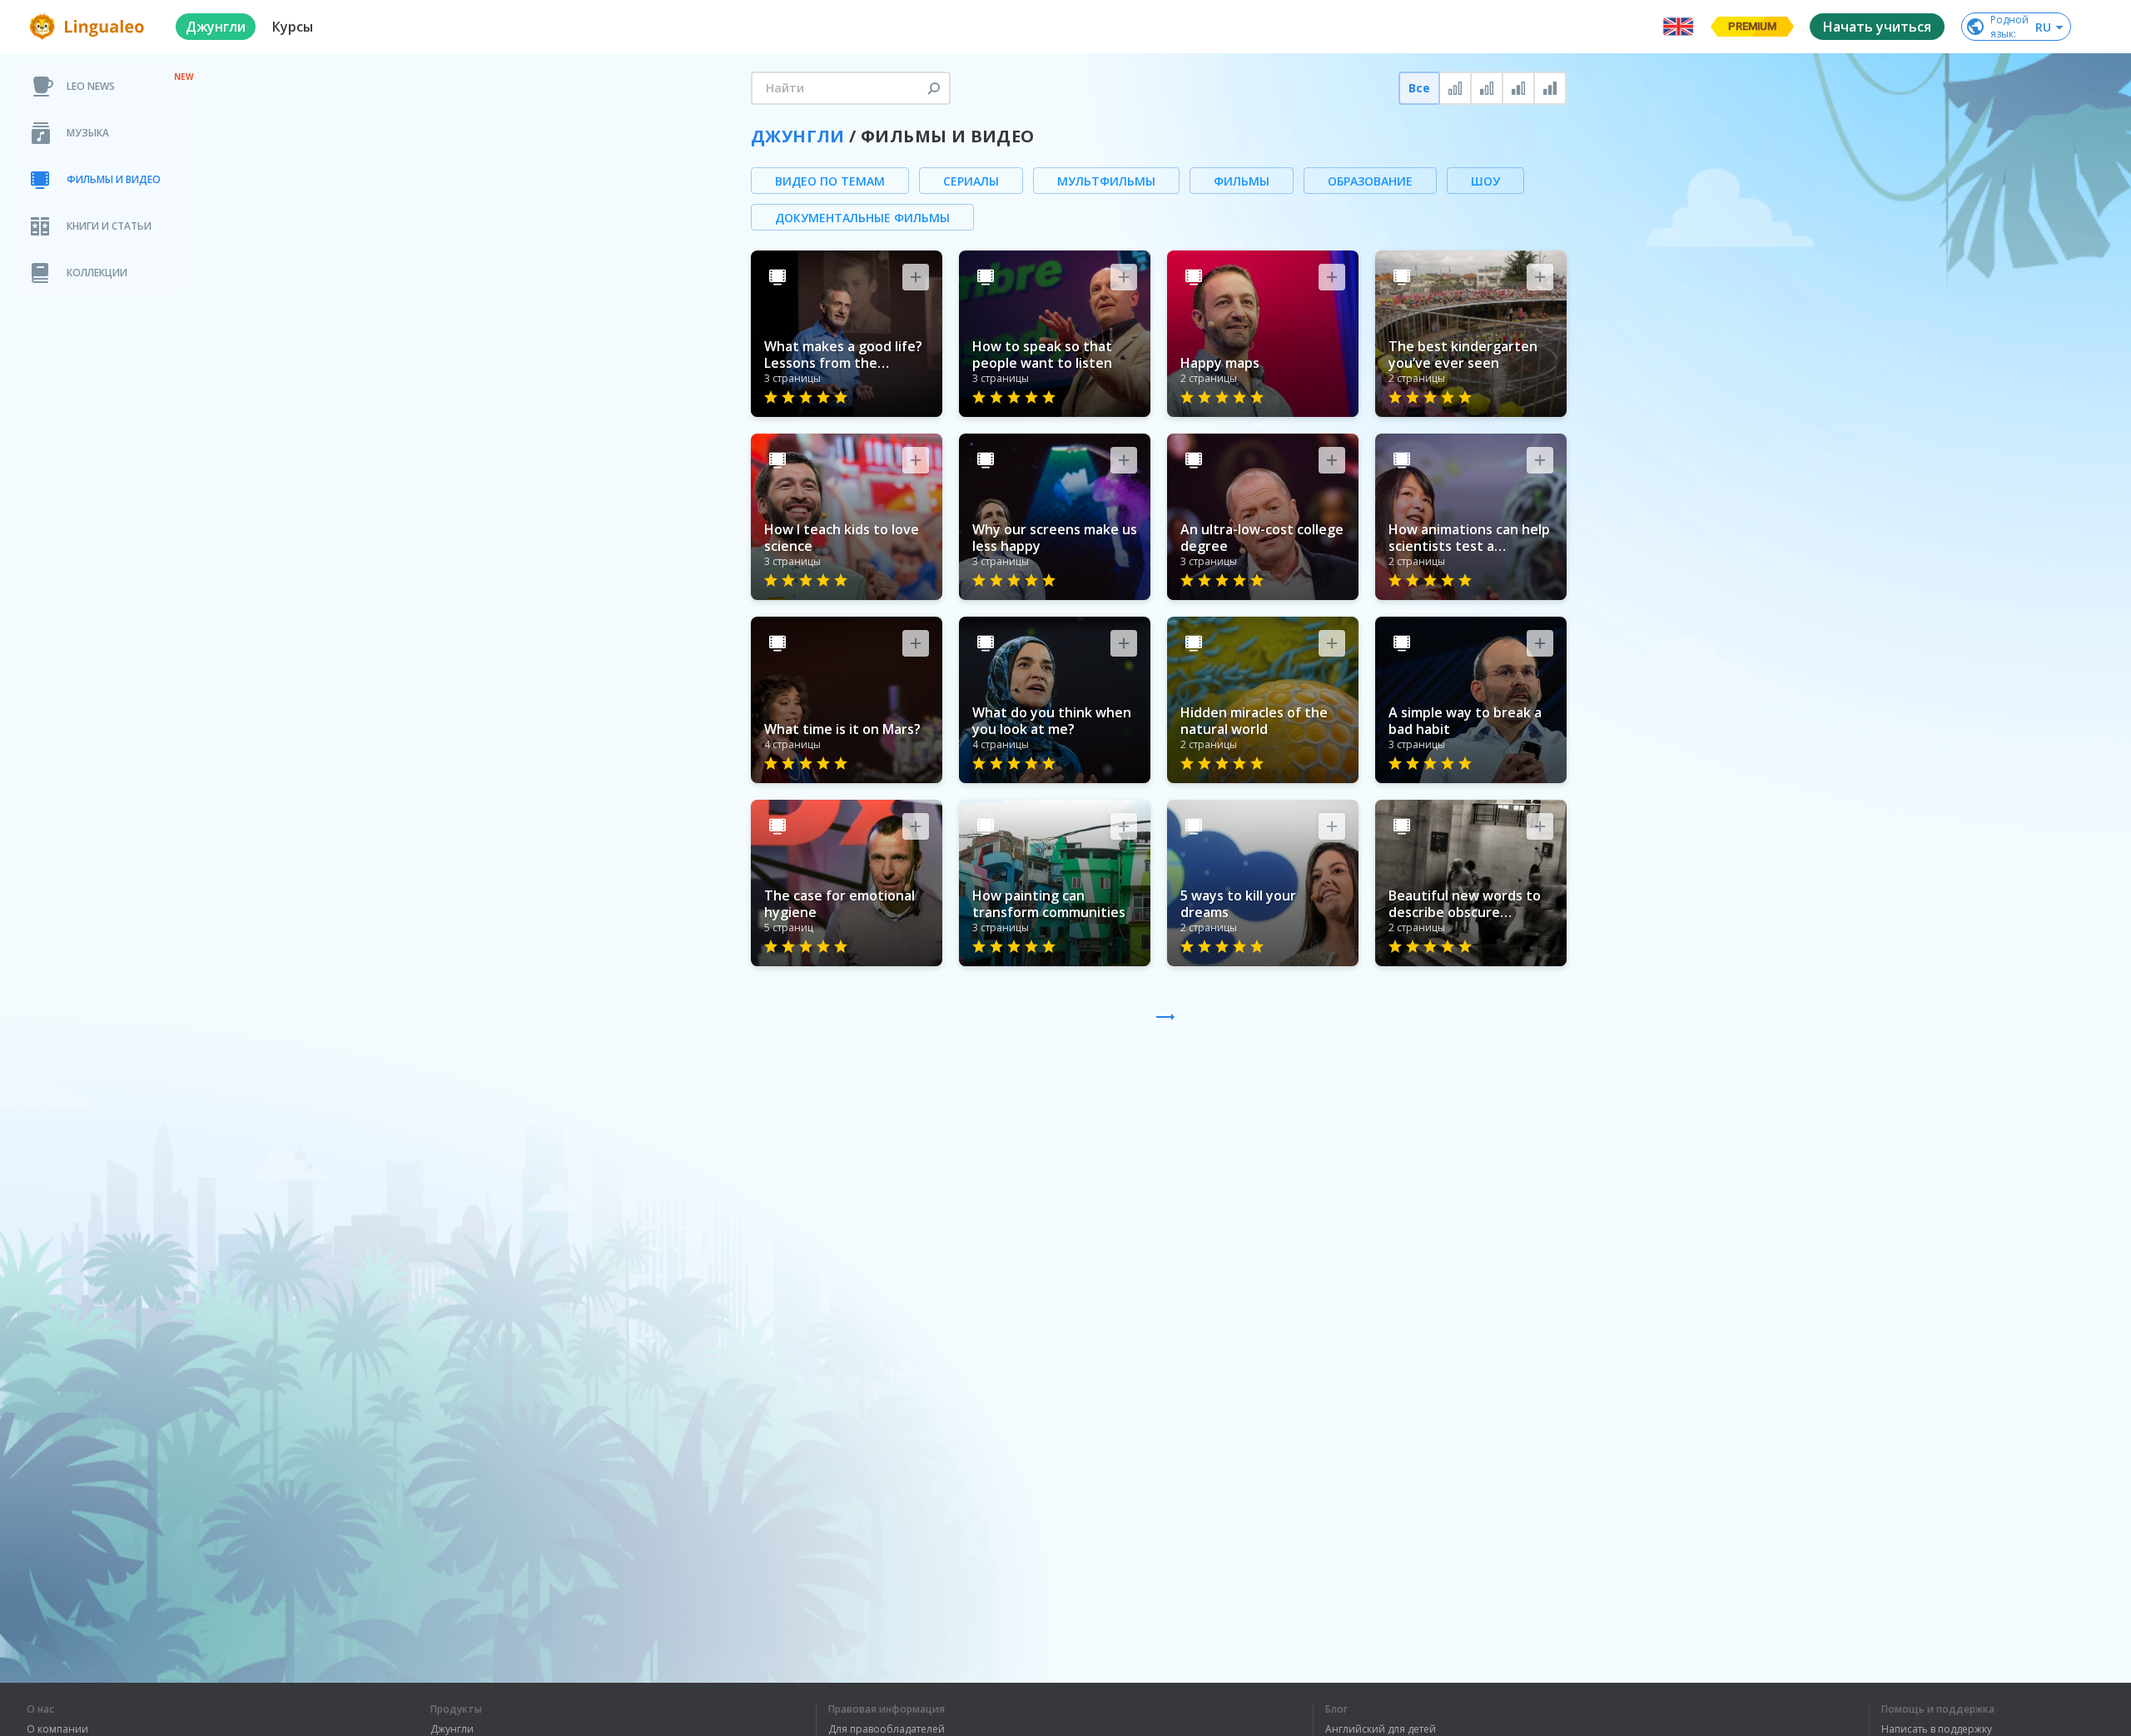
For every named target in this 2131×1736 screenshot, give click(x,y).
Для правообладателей (887, 1729)
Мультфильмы (1106, 181)
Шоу (1485, 181)
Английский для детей (1381, 1729)
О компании (57, 1729)
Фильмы (1242, 181)
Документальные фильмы (862, 218)
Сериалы (971, 181)
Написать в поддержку (1937, 1729)
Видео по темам (830, 181)
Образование (1370, 181)
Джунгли (798, 136)
